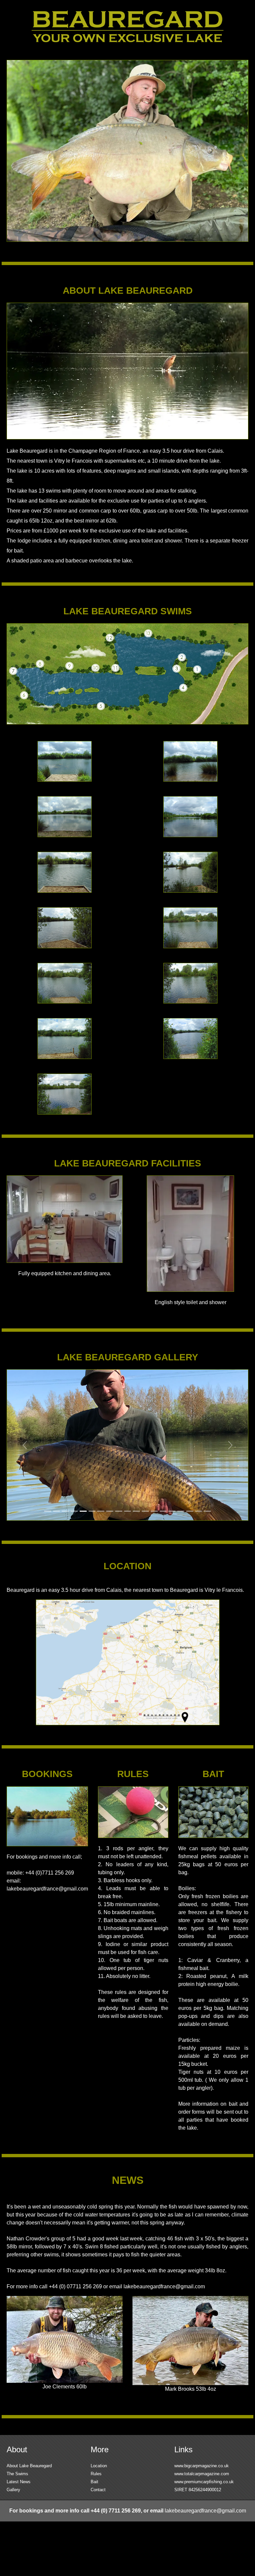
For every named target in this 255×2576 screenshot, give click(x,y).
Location (99, 2466)
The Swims (17, 2474)
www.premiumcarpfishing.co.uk (204, 2482)
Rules (96, 2474)
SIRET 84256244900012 (198, 2490)
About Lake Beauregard (29, 2466)
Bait (94, 2482)
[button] (25, 1445)
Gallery (13, 2490)
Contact (98, 2490)
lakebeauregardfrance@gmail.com (47, 1889)
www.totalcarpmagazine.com (202, 2474)
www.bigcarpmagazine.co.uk (202, 2466)
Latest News (19, 2482)
